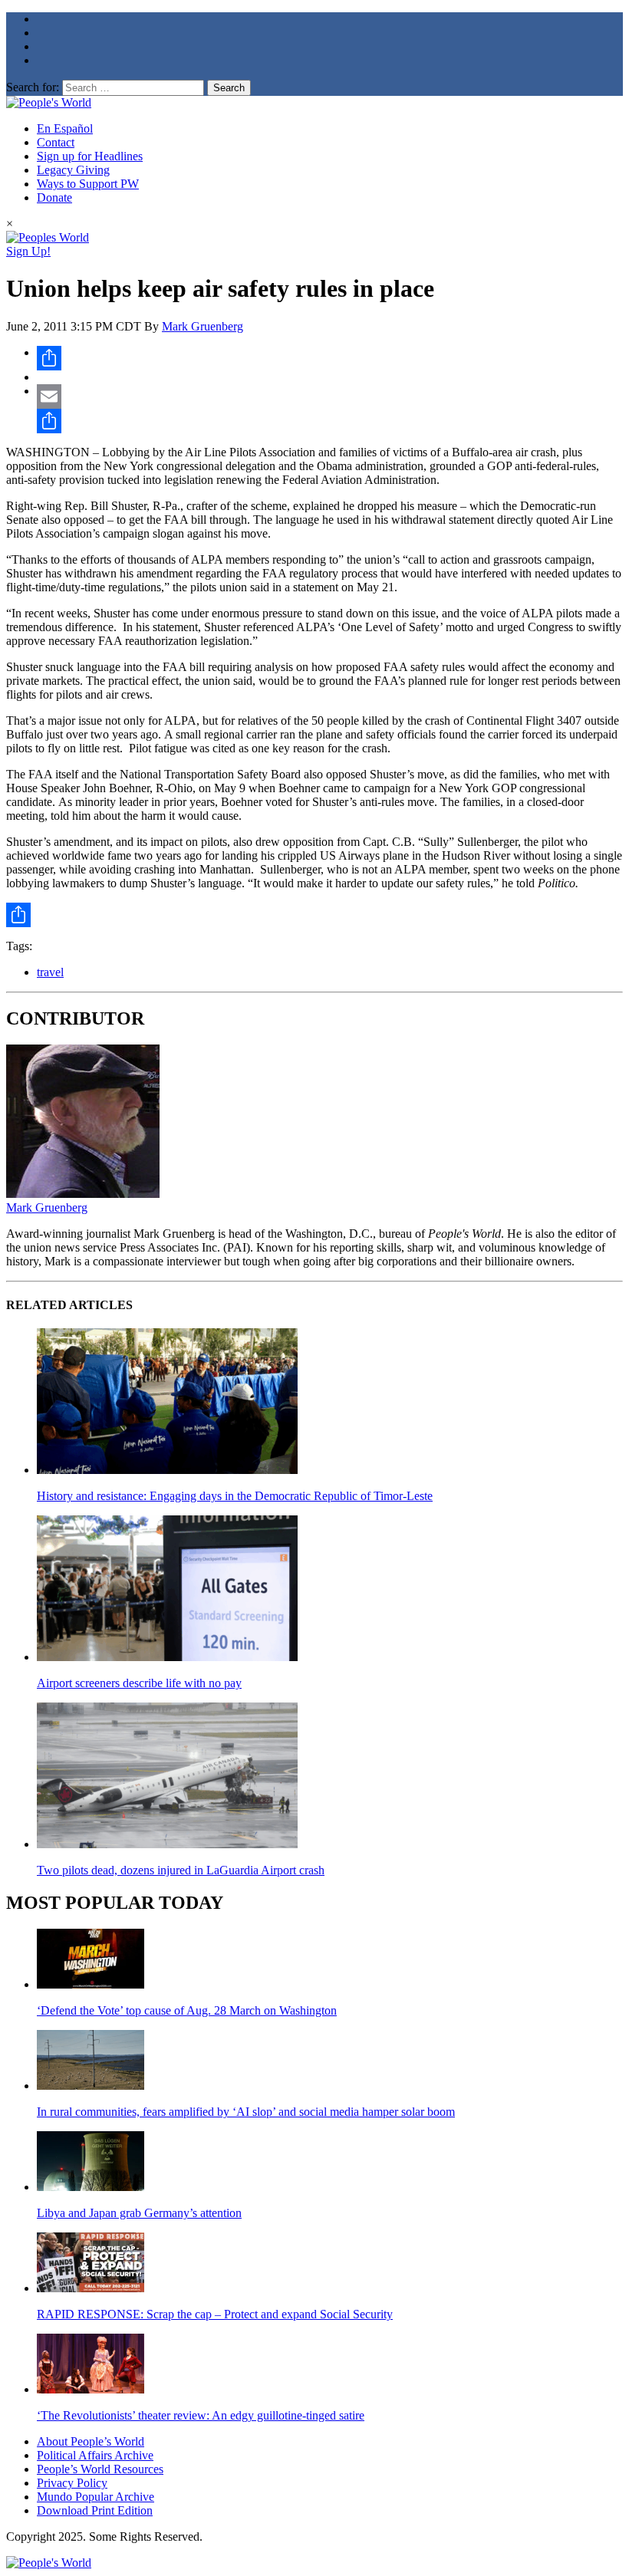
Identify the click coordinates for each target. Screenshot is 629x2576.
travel (50, 972)
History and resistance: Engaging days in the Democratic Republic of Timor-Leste (235, 1496)
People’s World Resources (100, 2469)
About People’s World (91, 2441)
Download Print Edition (95, 2510)
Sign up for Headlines (90, 156)
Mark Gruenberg (203, 326)
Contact (56, 142)
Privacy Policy (72, 2483)
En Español (65, 128)
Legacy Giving (73, 170)
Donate (54, 197)
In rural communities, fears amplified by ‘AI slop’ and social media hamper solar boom (246, 2112)
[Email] (330, 396)
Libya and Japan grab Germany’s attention (139, 2213)
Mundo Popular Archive (96, 2497)
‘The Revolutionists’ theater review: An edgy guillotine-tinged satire (201, 2415)
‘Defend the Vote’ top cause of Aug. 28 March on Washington (187, 2010)
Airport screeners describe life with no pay (139, 1683)
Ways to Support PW (88, 184)
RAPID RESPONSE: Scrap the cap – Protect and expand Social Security (215, 2314)
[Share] (330, 358)
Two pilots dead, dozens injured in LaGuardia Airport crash (181, 1870)
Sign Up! (28, 251)
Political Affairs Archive (95, 2455)
